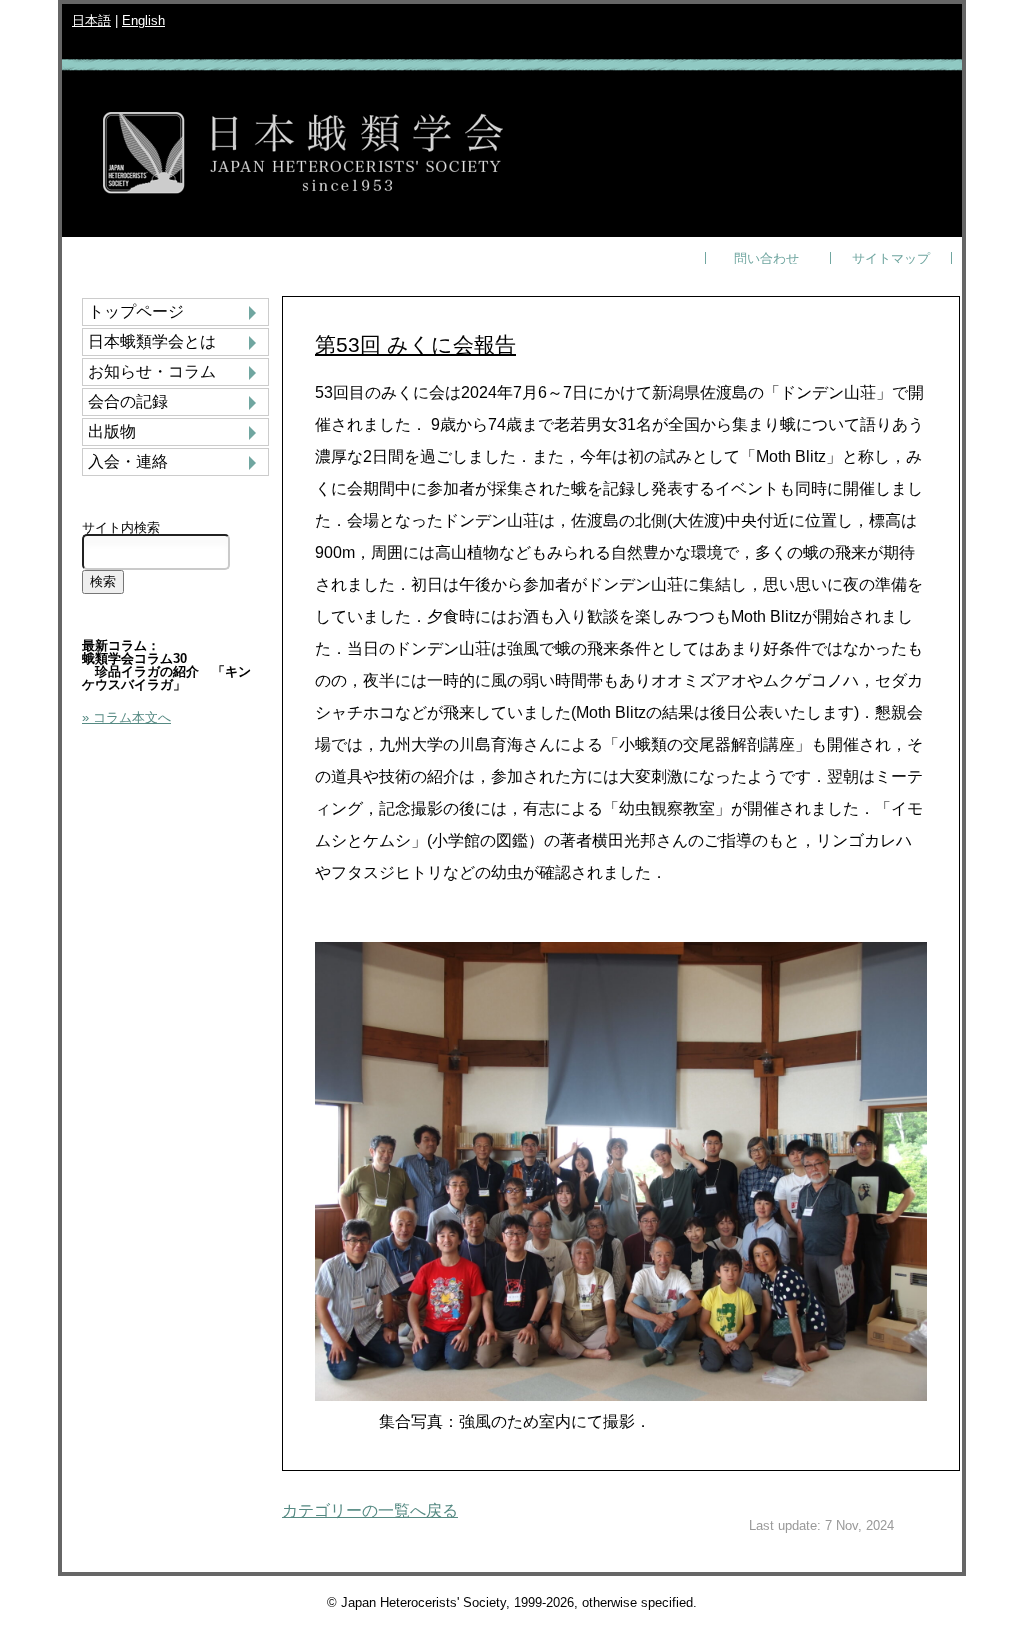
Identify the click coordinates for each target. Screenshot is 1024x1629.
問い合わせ (766, 258)
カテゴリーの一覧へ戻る (370, 1510)
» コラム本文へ (126, 717)
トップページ (136, 312)
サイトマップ (891, 258)
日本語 (91, 20)
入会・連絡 (128, 462)
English (143, 20)
